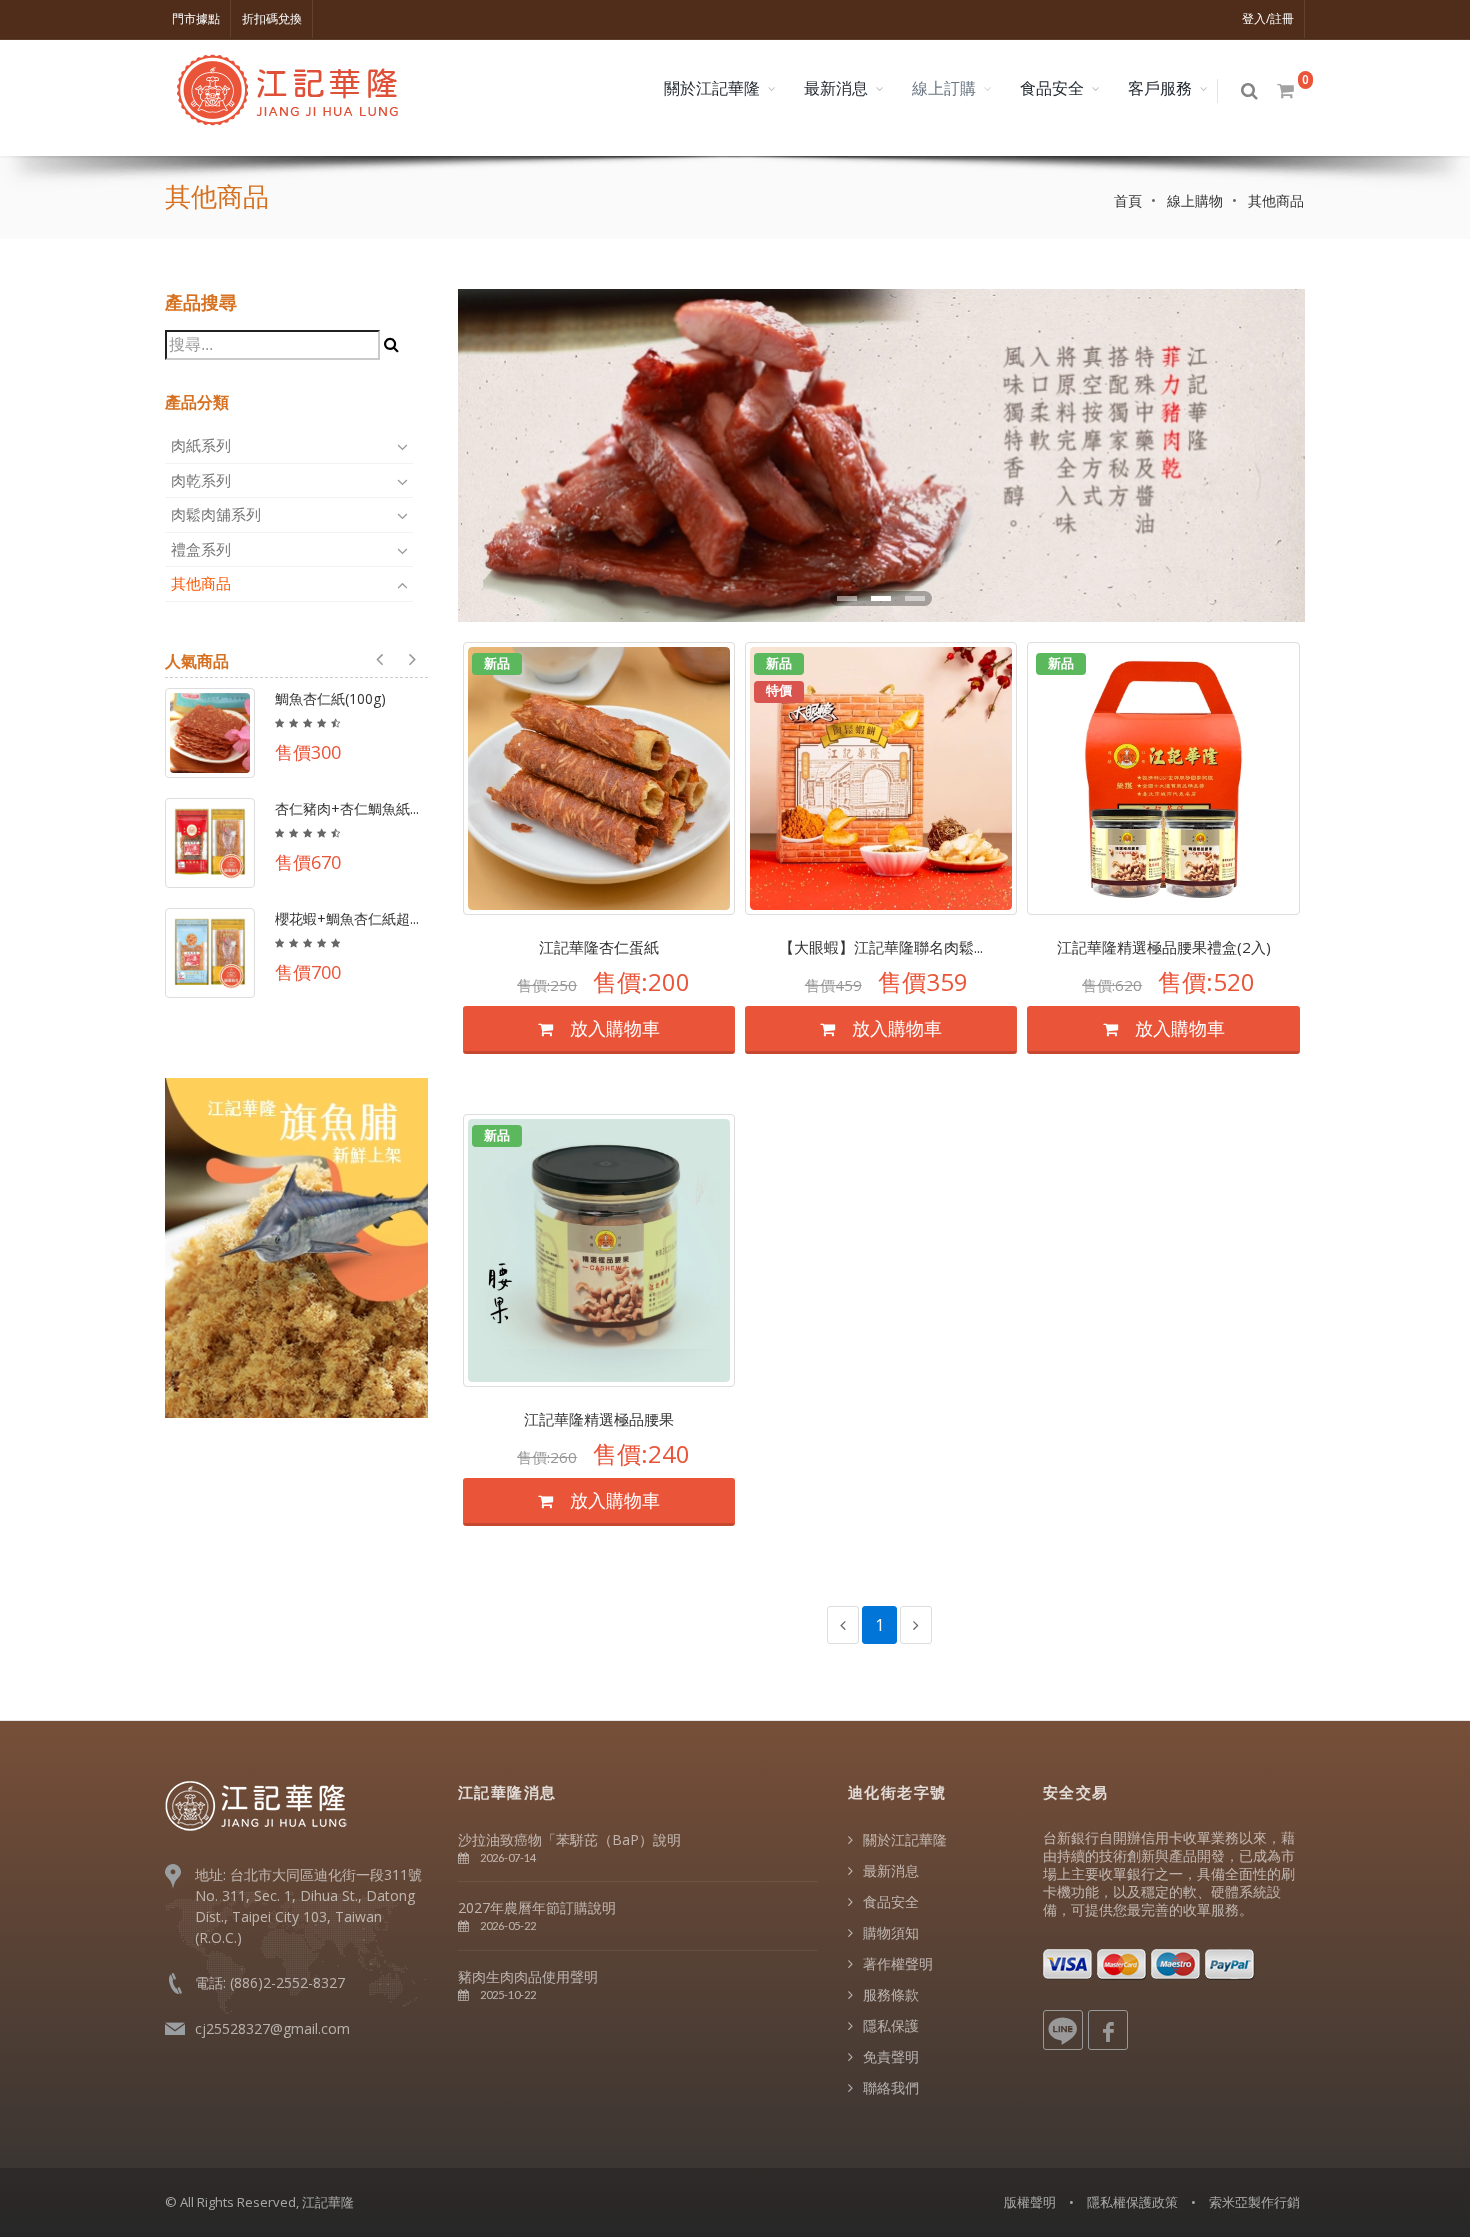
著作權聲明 (898, 1963)
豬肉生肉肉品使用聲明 (528, 1976)
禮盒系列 (203, 549)
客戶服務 (1160, 88)
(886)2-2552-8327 (287, 1982)
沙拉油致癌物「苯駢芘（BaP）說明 (569, 1839)
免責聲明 (891, 2056)
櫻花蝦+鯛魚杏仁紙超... (347, 918)
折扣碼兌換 (272, 18)
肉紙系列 (203, 445)
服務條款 (891, 1994)
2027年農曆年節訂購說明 (537, 1907)
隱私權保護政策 (1132, 2202)
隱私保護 (891, 2025)
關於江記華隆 (712, 88)
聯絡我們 (891, 2087)
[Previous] (843, 1625)
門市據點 (196, 18)
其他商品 (203, 583)
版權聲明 (1030, 2202)
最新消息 (836, 88)
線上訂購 (944, 88)
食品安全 (1052, 88)
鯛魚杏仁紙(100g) (330, 698)
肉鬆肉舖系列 (218, 514)
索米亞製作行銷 (1254, 2202)
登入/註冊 (1268, 18)
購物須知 (891, 1932)
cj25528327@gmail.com (272, 2028)
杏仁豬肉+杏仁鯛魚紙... (347, 808)
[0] (1287, 91)
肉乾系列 (203, 480)
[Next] (916, 1625)
